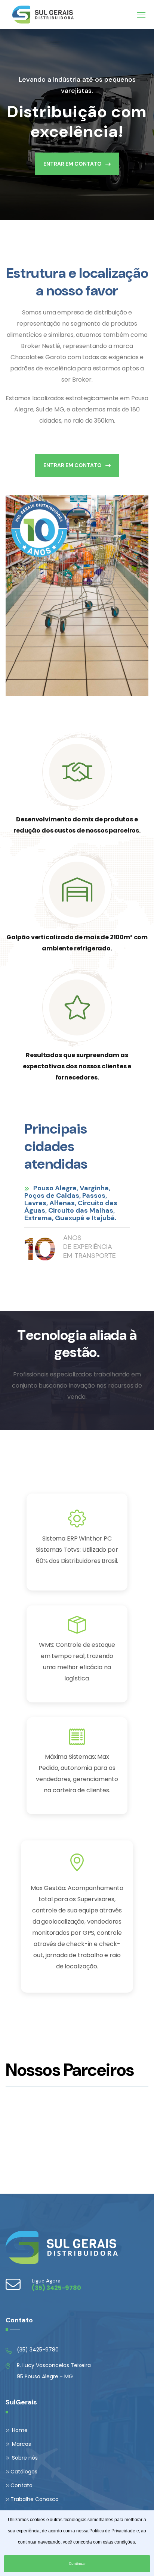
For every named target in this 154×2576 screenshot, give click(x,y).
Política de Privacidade (112, 2531)
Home (19, 2430)
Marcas (21, 2444)
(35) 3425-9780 (38, 2350)
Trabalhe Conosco (35, 2499)
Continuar (77, 2564)
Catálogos (24, 2472)
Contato (21, 2485)
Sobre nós (24, 2458)
